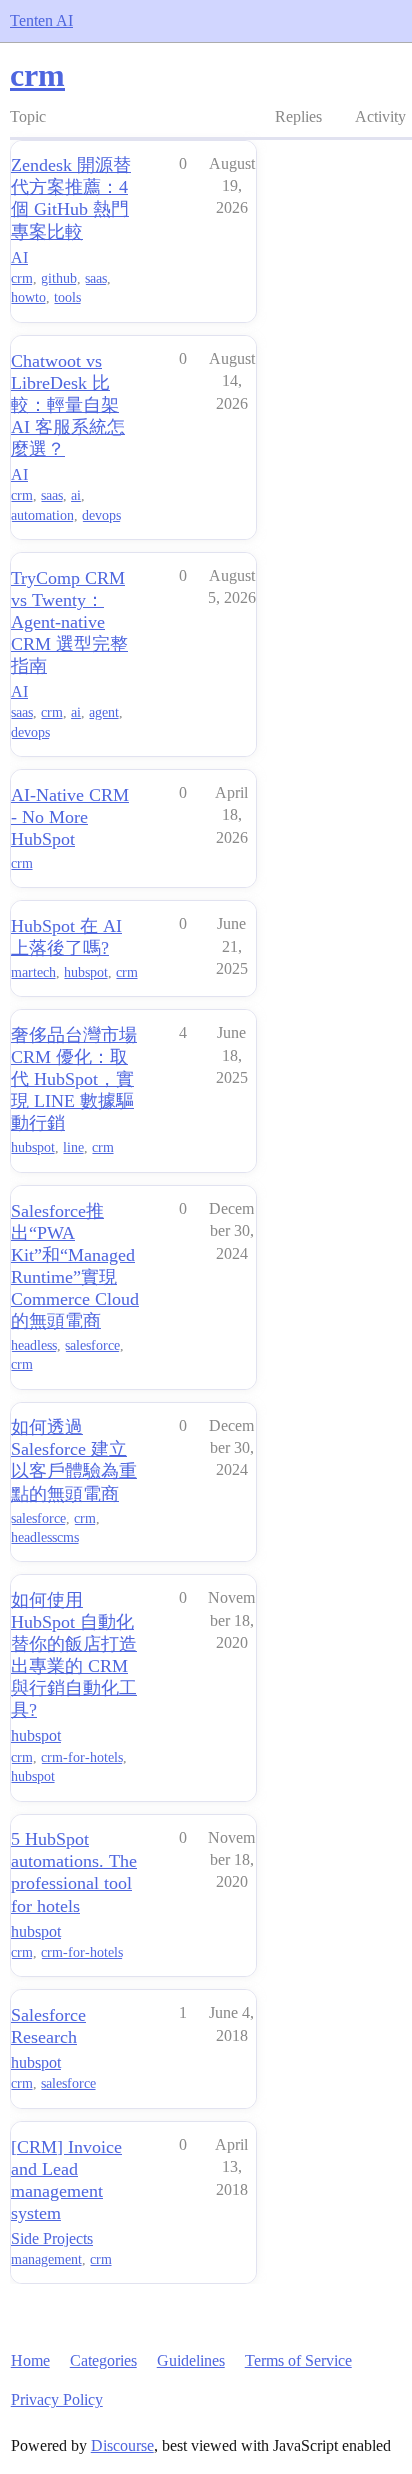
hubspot (86, 972)
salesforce (92, 1345)
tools (67, 297)
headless (34, 1345)
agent (104, 712)
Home (30, 2360)
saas (96, 278)
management (46, 2259)
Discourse (122, 2445)
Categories (103, 2360)
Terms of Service (298, 2360)
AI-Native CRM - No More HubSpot (70, 817)
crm (22, 278)
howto (28, 297)
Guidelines (191, 2360)
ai (76, 495)
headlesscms (45, 1537)
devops (101, 515)
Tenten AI (41, 20)
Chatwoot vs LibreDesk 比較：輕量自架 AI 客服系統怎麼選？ (68, 405)
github (59, 278)
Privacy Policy (57, 2399)
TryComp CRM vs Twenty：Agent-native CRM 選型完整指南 (69, 622)
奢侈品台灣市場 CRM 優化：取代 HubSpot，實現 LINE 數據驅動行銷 (74, 1079)
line (73, 1147)
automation (42, 515)
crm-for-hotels (82, 1757)
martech (33, 972)
